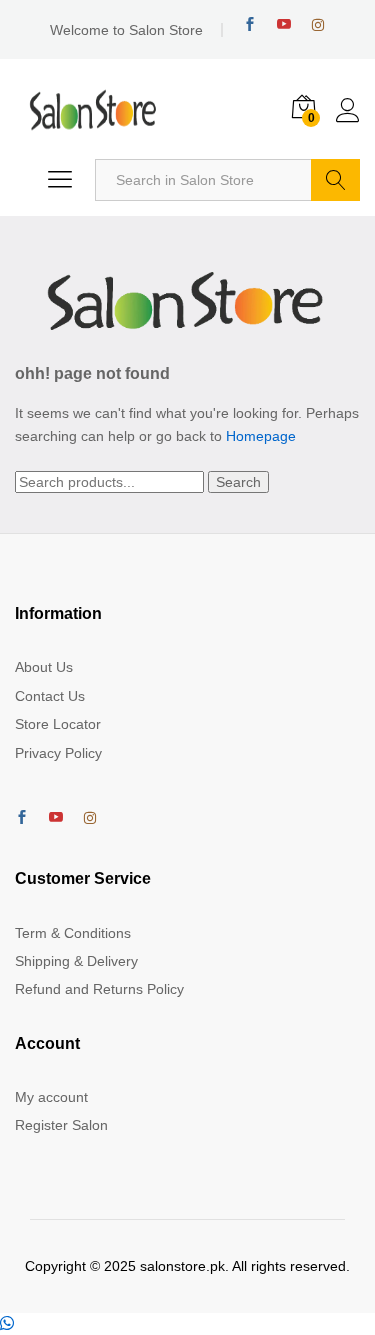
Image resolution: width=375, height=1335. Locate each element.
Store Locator (58, 724)
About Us (44, 667)
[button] (7, 1324)
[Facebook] (250, 24)
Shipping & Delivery (76, 961)
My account (51, 1097)
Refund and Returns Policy (99, 989)
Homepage (261, 436)
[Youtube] (284, 24)
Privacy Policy (58, 753)
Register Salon (61, 1125)
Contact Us (50, 696)
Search (335, 180)
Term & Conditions (73, 933)
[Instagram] (318, 25)
